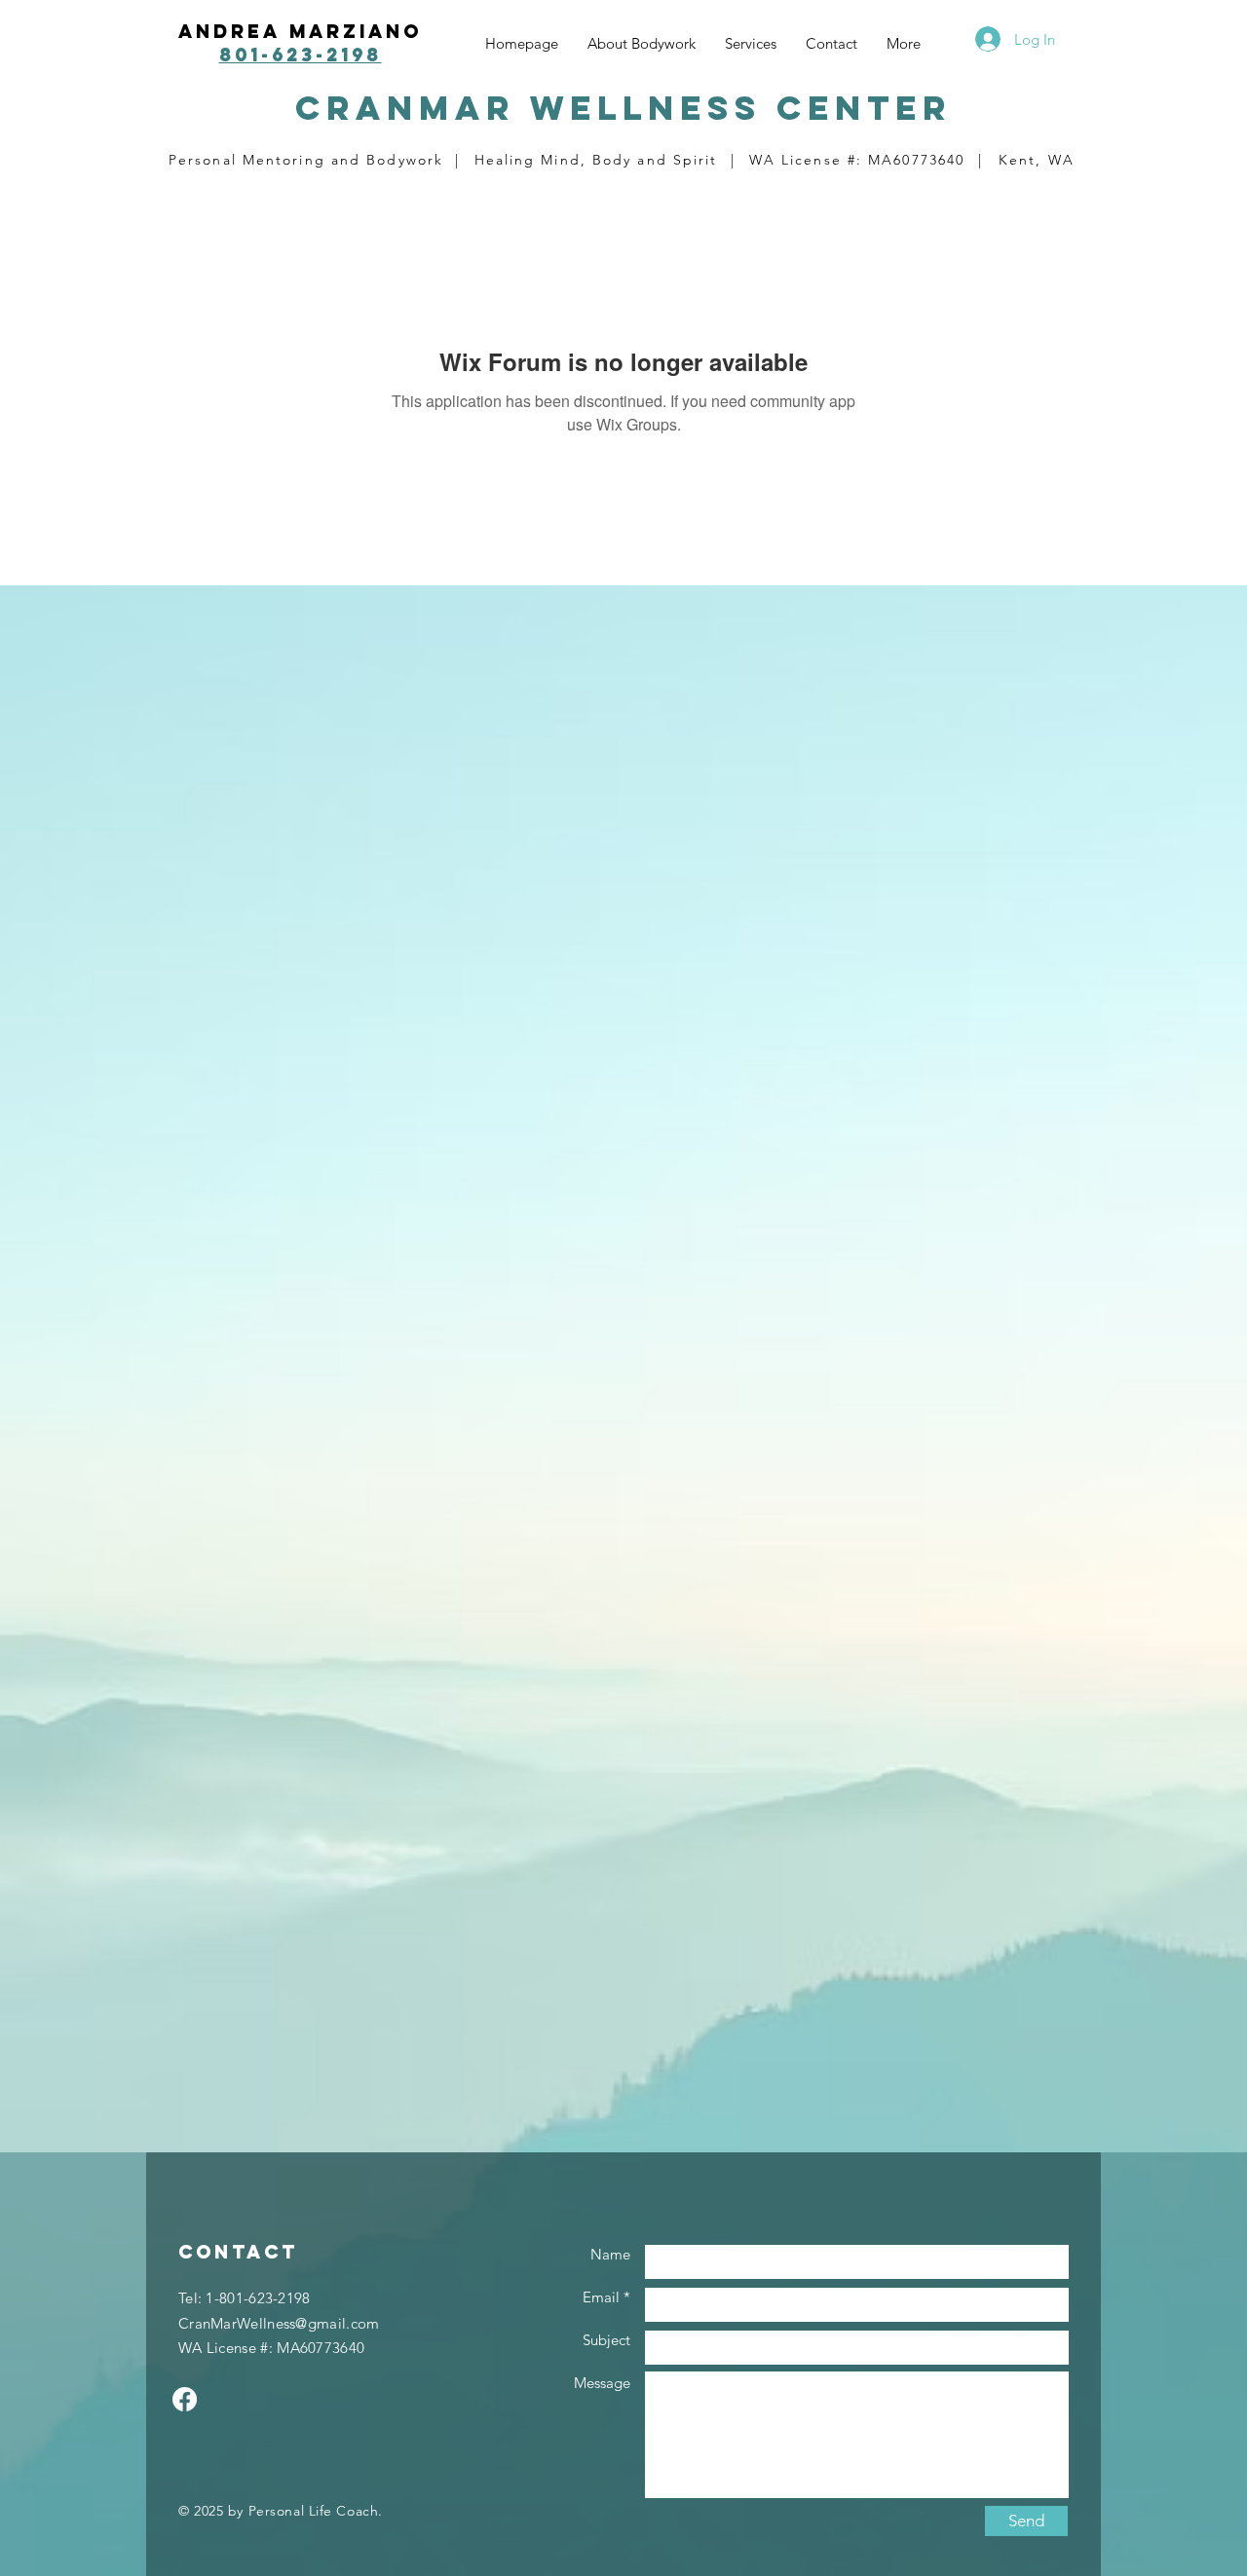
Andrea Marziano (300, 31)
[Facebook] (185, 2399)
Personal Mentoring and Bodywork (306, 160)
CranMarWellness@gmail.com (279, 2323)
